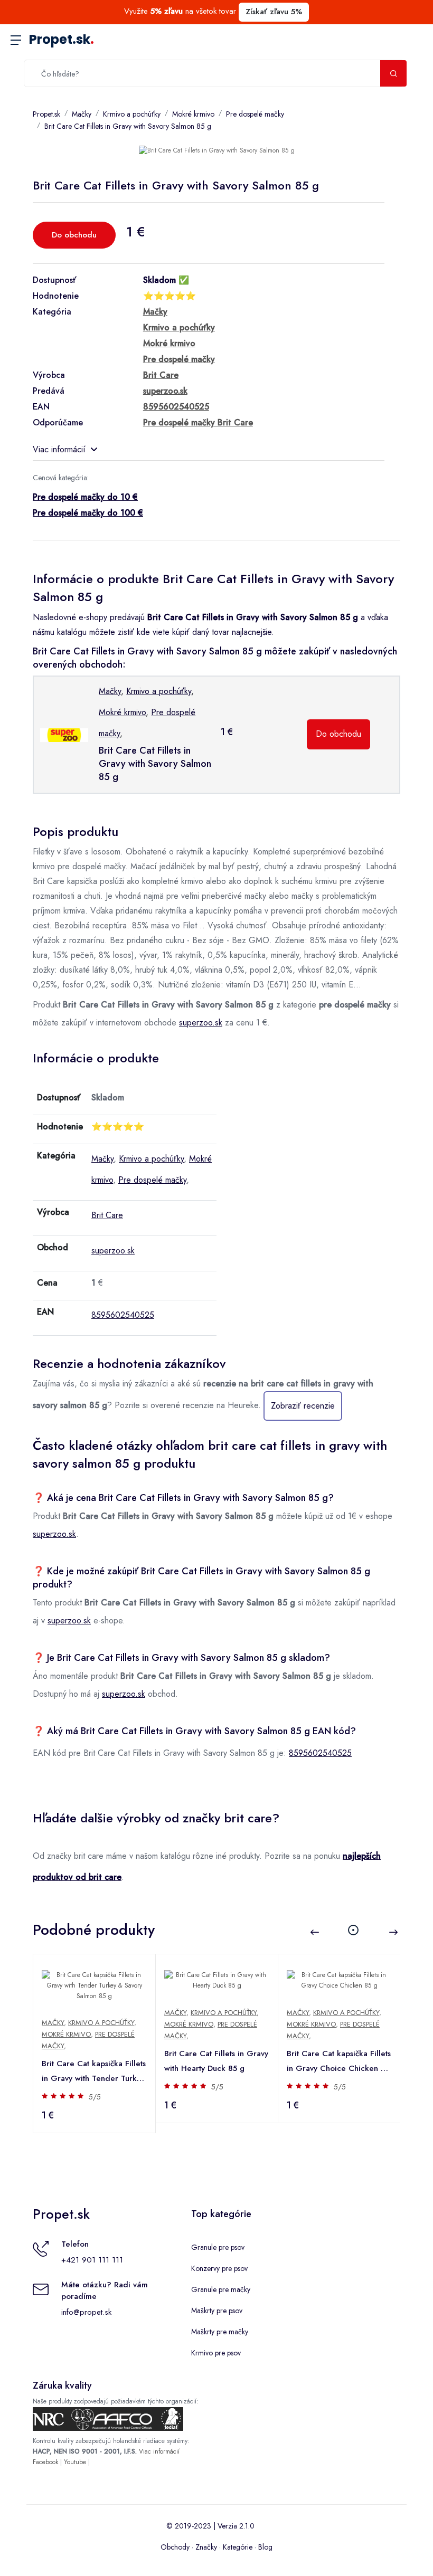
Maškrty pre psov (217, 2311)
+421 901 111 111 (92, 2260)
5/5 (95, 2097)
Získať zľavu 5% (274, 12)
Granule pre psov (218, 2247)
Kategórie (238, 2547)
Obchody (175, 2547)
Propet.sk (62, 39)
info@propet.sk (86, 2312)
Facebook (45, 2462)
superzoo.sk (201, 1023)
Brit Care (107, 1215)
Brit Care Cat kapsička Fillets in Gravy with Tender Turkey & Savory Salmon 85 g (94, 2072)
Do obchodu (74, 235)
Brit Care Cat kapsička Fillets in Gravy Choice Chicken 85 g (339, 2062)
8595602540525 (123, 1315)
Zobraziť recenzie (303, 1406)
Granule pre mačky (221, 2289)
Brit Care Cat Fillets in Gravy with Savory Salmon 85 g (128, 126)
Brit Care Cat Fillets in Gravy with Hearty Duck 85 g (216, 2061)
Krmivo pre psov (216, 2353)
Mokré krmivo (193, 114)
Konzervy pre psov (219, 2268)
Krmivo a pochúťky (132, 114)
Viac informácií (59, 449)
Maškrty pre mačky (220, 2332)
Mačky (82, 114)
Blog (265, 2547)
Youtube (75, 2462)
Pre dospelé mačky (255, 114)
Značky (206, 2547)
